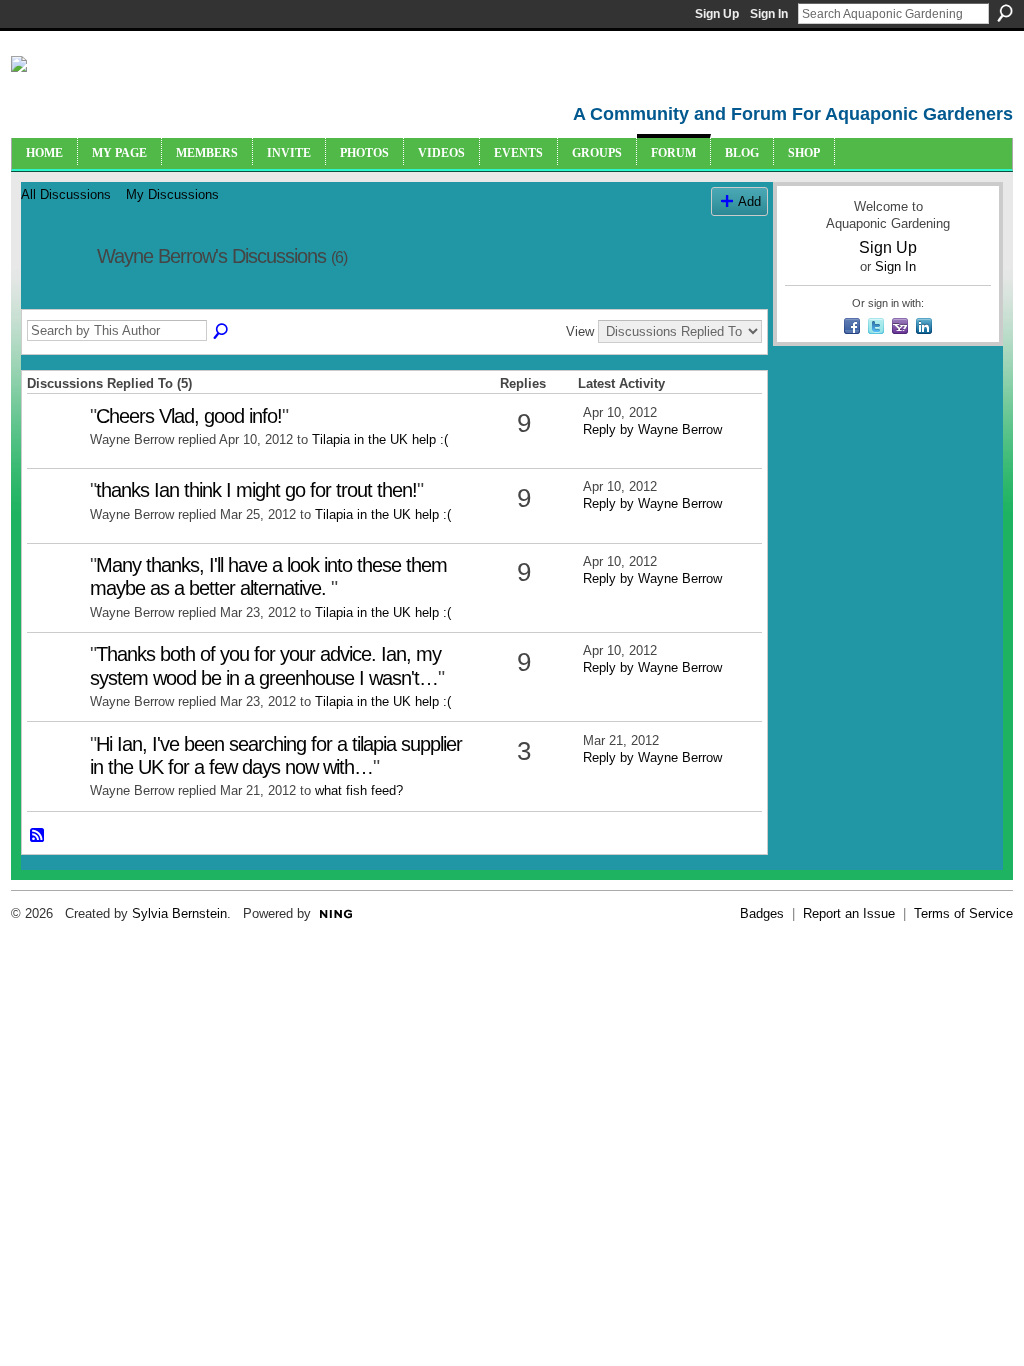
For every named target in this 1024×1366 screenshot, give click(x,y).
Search (1005, 13)
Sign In (769, 14)
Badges (762, 913)
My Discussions (172, 194)
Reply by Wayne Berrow (652, 429)
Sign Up (717, 14)
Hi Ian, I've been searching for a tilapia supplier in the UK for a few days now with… (276, 755)
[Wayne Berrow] (53, 299)
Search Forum (222, 332)
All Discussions (66, 194)
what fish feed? (359, 790)
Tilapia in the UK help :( (380, 439)
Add (749, 201)
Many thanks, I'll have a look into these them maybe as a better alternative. (268, 576)
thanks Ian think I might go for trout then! (256, 490)
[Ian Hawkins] (56, 776)
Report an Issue (849, 913)
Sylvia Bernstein (179, 913)
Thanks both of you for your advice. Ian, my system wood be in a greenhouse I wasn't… (265, 665)
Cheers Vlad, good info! (189, 416)
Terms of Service (963, 913)
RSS (38, 836)
